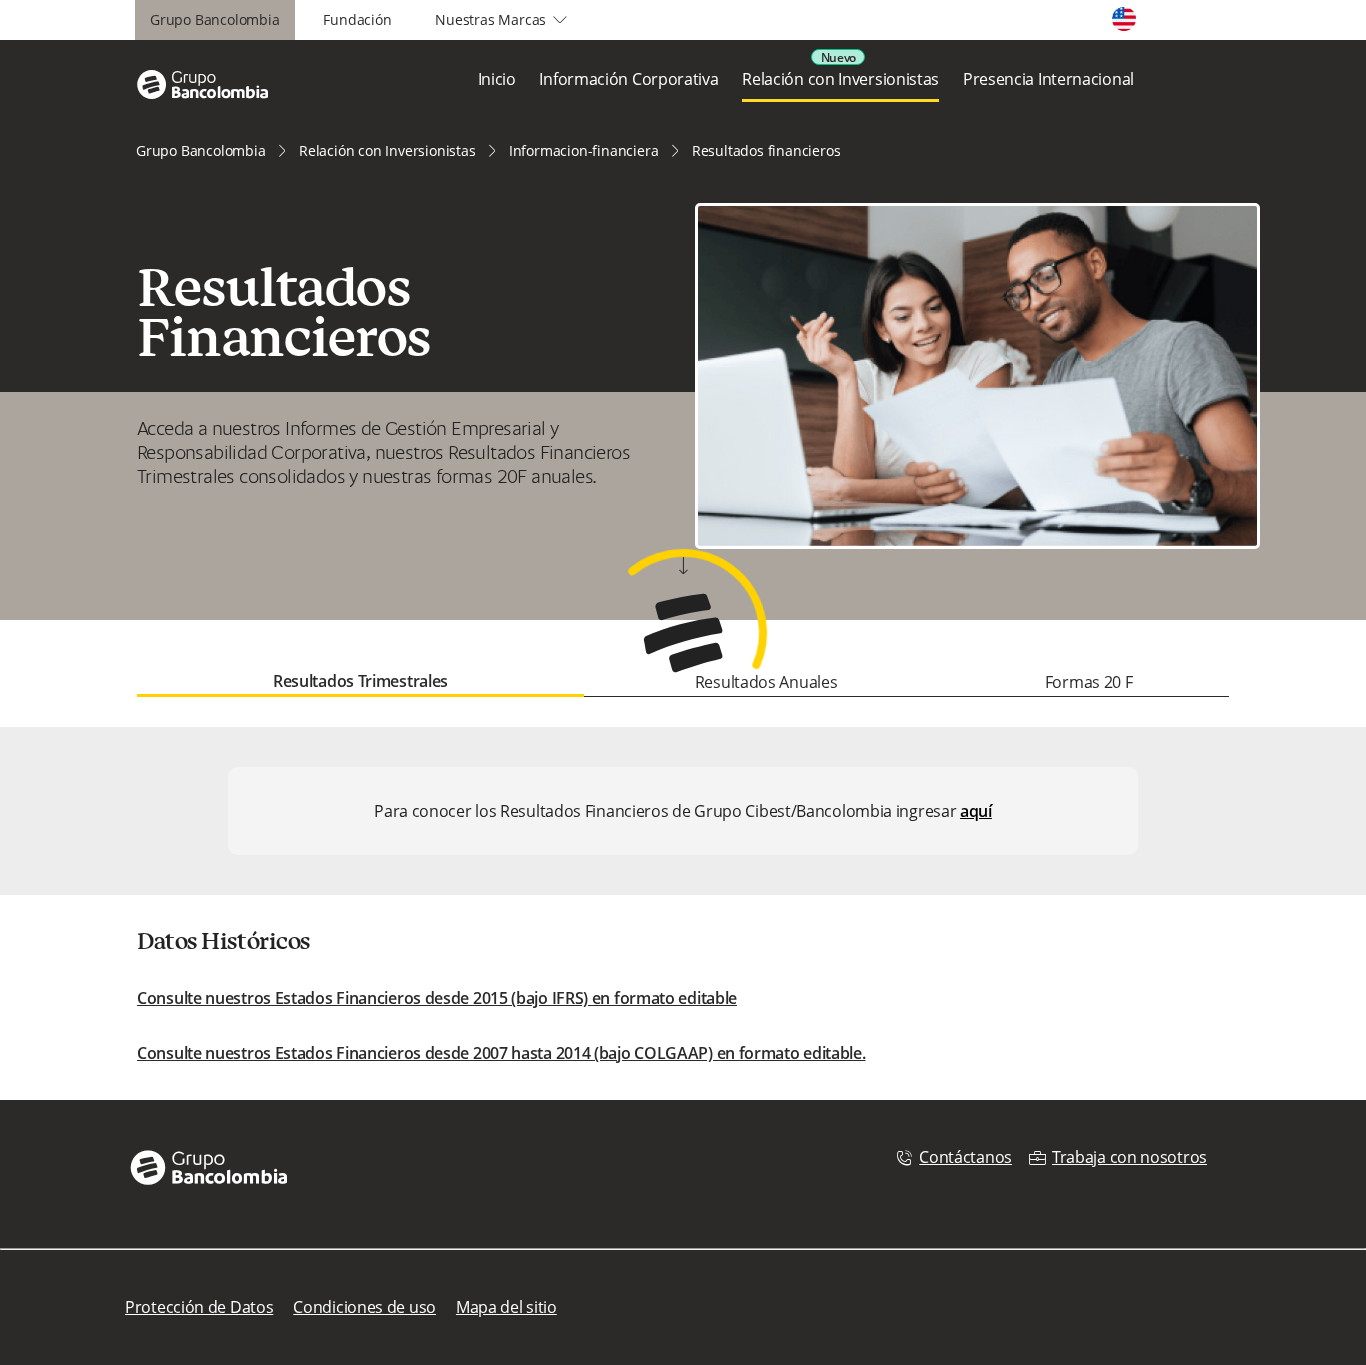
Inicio (497, 79)
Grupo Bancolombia (215, 19)
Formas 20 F (1089, 682)
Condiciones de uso (364, 1307)
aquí (976, 811)
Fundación (357, 19)
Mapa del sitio (506, 1307)
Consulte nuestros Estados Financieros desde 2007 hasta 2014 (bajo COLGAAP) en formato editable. (501, 1053)
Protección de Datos (199, 1307)
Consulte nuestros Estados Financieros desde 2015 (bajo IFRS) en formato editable (437, 998)
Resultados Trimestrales (360, 681)
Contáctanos (965, 1157)
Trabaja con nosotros (1129, 1157)
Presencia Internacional (1048, 79)
